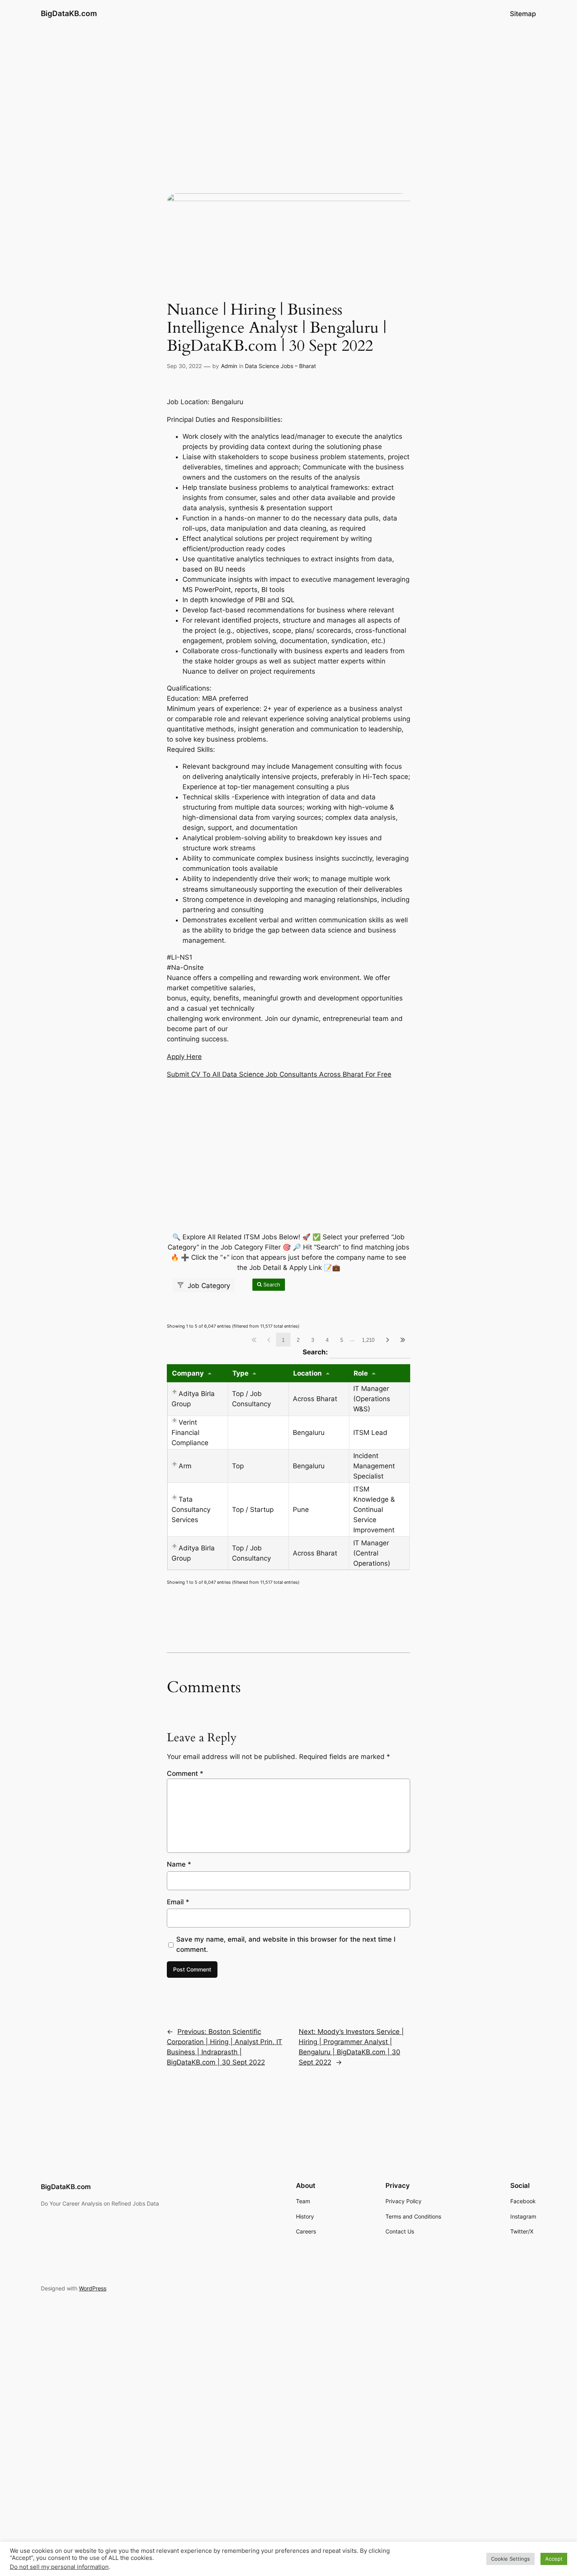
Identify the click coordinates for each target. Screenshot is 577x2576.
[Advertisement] (288, 90)
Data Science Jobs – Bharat (280, 366)
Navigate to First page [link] (254, 1340)
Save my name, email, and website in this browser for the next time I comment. (286, 1944)
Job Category (208, 1286)
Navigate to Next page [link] (388, 1340)
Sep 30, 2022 (184, 366)
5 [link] (342, 1340)
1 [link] (283, 1340)
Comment (185, 1774)
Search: (356, 1352)
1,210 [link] (368, 1340)
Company (188, 1373)
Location (308, 1373)
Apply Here (184, 1057)
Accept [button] (554, 2559)
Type (240, 1373)
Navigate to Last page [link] (403, 1340)
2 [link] (298, 1340)
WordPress (93, 2288)
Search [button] (271, 1284)
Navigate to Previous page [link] (269, 1340)
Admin (229, 366)
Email (178, 1902)
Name (179, 1864)
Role (361, 1373)
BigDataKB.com (69, 13)
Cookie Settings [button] (510, 2559)
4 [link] (327, 1340)
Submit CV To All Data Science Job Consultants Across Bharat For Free (279, 1074)
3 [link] (313, 1340)
